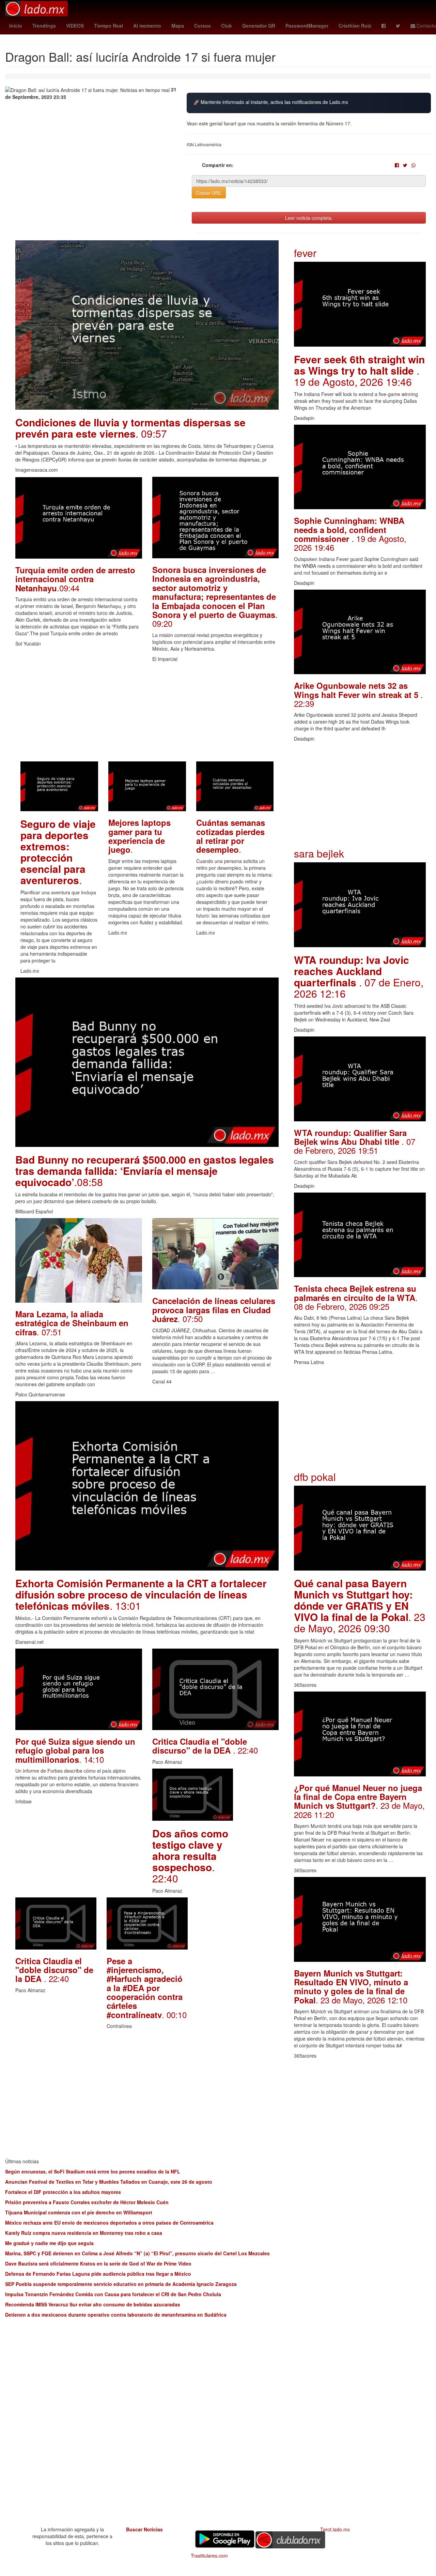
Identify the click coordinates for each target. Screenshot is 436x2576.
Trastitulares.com (209, 2556)
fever (305, 253)
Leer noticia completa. (309, 218)
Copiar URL (209, 193)
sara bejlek (319, 853)
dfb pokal (315, 1477)
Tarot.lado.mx (335, 2529)
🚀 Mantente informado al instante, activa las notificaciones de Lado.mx (271, 102)
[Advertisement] (147, 714)
